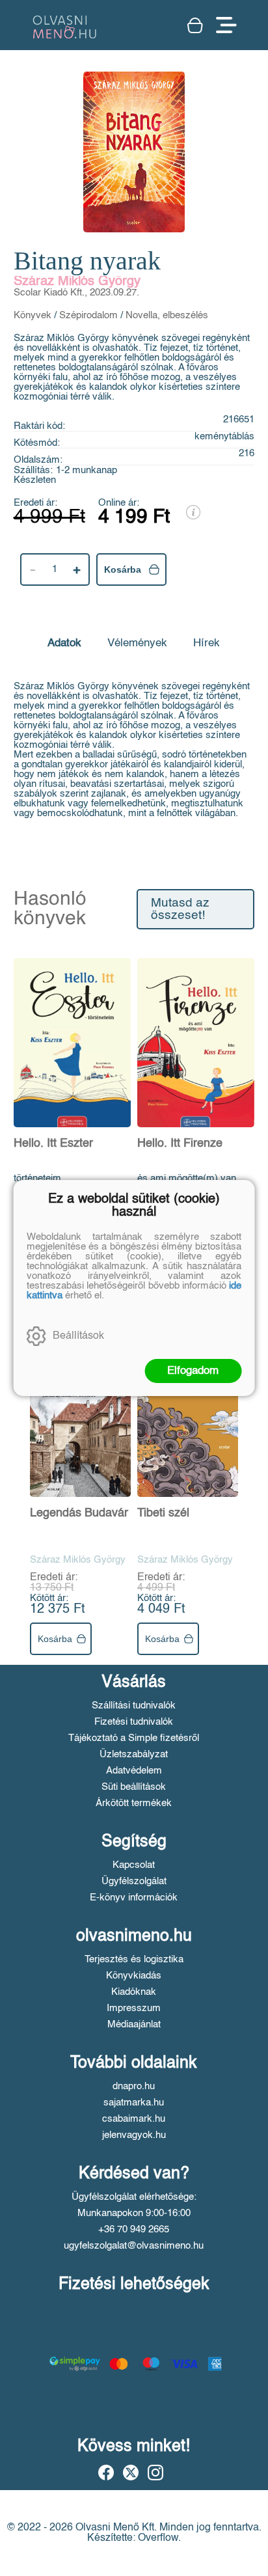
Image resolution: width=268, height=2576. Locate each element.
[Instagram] (155, 2473)
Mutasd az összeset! (180, 909)
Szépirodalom (88, 315)
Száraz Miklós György (77, 282)
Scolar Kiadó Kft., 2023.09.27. (76, 293)
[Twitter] (131, 2473)
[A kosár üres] (195, 25)
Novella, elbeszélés (167, 315)
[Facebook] (106, 2473)
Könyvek (33, 315)
